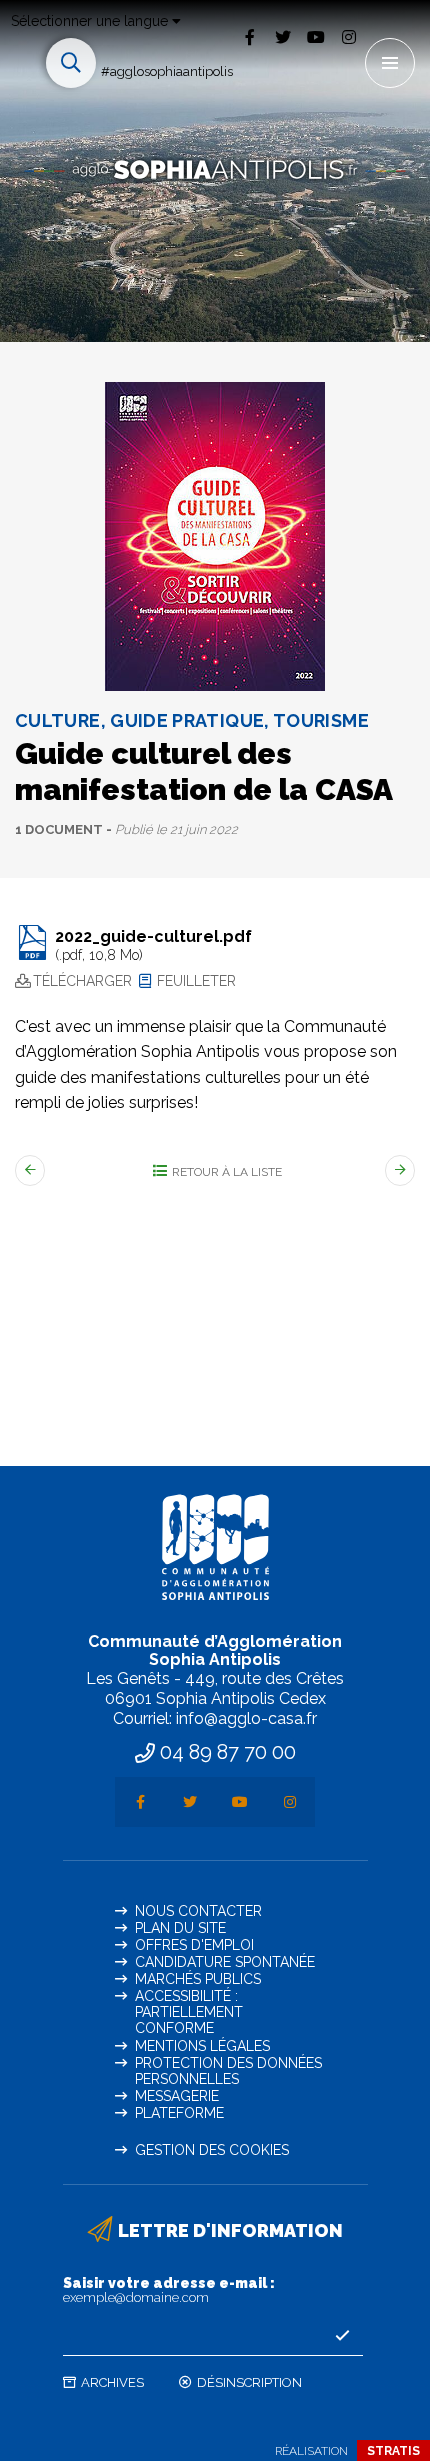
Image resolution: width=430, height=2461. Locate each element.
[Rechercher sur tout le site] (71, 63)
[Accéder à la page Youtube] (315, 36)
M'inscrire (343, 2336)
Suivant (400, 1170)
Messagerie (177, 2096)
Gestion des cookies (212, 2150)
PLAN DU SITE (180, 1928)
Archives (112, 2382)
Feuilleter (196, 981)
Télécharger (82, 981)
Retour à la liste (227, 1172)
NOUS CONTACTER (198, 1911)
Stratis (393, 2451)
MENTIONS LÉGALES (202, 2046)
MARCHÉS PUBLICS (198, 1979)
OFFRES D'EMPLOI (194, 1945)
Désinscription (249, 2382)
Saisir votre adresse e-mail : (169, 2290)
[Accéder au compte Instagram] (348, 36)
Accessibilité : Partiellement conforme (189, 2012)
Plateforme (179, 2113)
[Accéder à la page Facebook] (249, 36)
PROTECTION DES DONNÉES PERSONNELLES (228, 2071)
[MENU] (390, 63)
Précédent (30, 1170)
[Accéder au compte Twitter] (282, 36)
